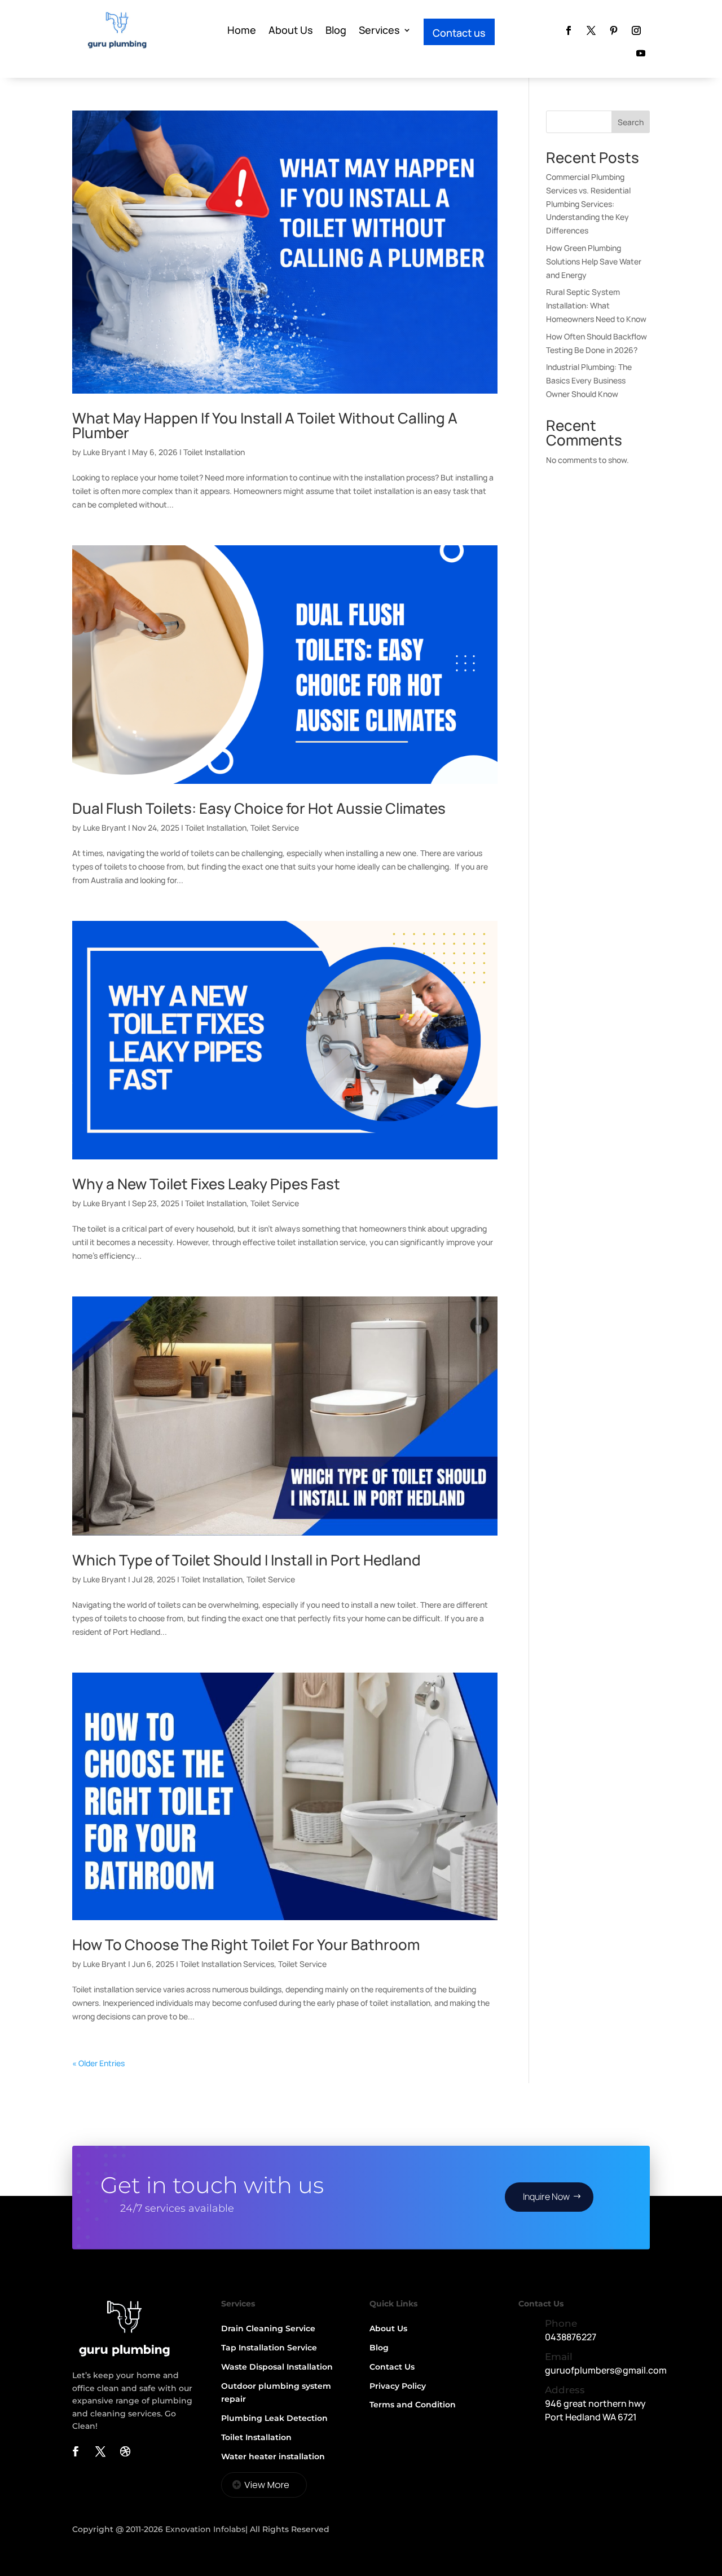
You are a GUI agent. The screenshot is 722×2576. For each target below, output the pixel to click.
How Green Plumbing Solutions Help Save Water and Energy (594, 261)
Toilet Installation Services (227, 1964)
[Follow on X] (591, 30)
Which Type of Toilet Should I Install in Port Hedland (246, 1560)
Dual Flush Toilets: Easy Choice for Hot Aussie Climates (259, 808)
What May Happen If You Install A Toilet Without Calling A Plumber (265, 425)
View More (267, 2485)
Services (379, 30)
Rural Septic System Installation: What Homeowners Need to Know (596, 305)
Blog (336, 30)
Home (242, 30)
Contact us (459, 33)
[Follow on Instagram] (636, 30)
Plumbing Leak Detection (274, 2418)
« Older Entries (98, 2063)
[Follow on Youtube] (641, 53)
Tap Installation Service (269, 2348)
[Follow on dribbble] (125, 2451)
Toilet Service (275, 828)
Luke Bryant (105, 452)
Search (631, 122)
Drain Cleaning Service (268, 2328)
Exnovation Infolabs (205, 2529)
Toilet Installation (214, 452)
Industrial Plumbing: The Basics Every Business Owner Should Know (589, 380)
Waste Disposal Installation (277, 2367)
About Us (291, 30)
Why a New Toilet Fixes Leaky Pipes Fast (206, 1184)
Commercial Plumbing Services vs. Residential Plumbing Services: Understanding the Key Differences (588, 204)
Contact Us (392, 2367)
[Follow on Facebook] (569, 30)
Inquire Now (546, 2196)
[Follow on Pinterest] (614, 30)
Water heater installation (273, 2456)
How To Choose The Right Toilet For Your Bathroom (246, 1944)
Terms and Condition (413, 2405)
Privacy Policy (398, 2386)
